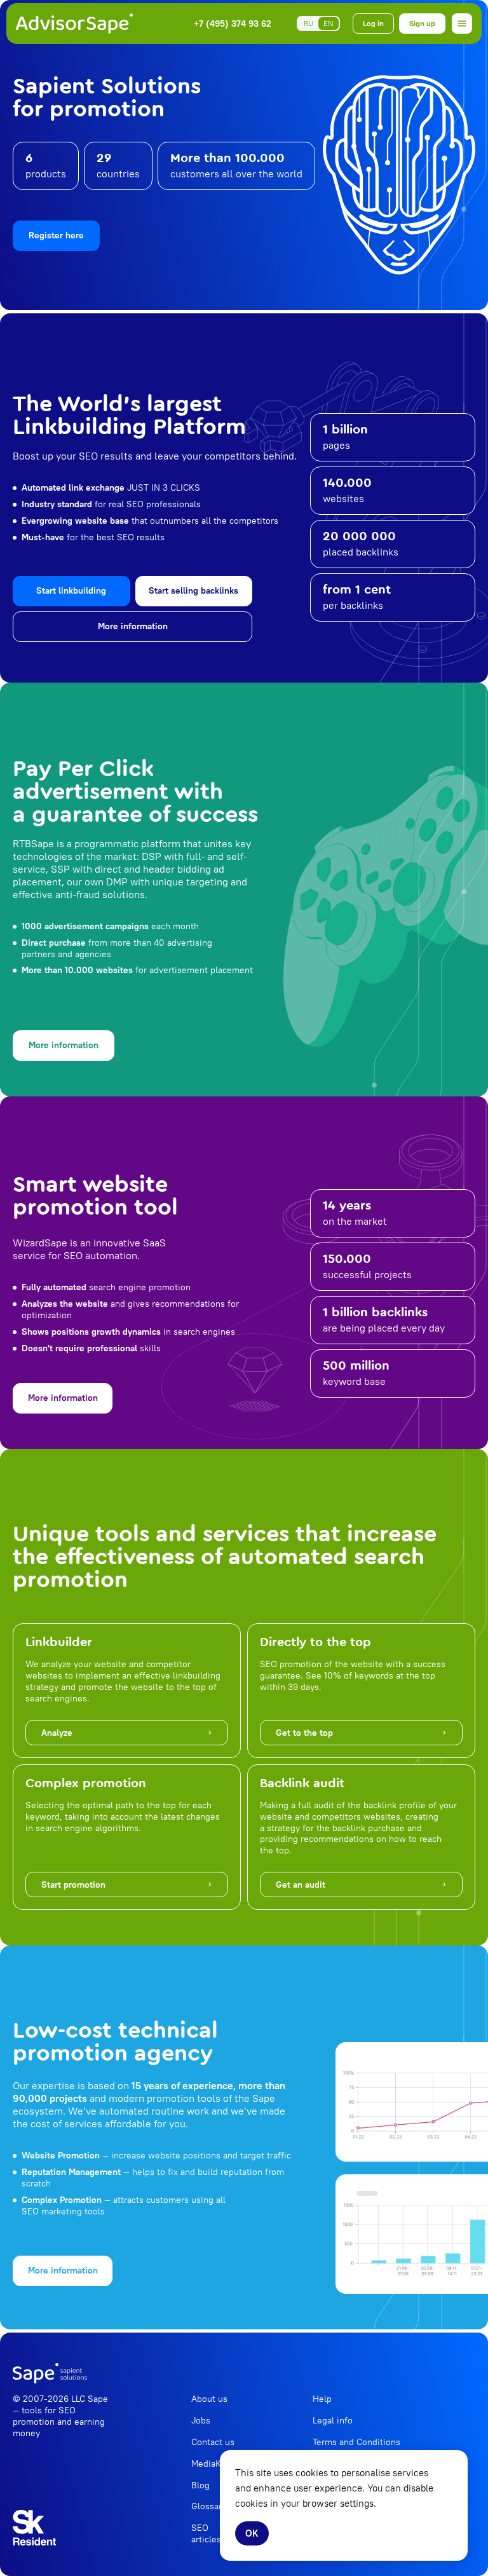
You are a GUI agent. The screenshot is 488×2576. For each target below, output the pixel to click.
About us (209, 2399)
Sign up (422, 23)
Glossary (209, 2506)
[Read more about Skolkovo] (34, 2528)
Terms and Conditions (356, 2442)
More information (133, 626)
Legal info (333, 2420)
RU (308, 23)
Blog (200, 2485)
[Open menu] (462, 24)
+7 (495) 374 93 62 (233, 24)
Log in (373, 23)
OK (252, 2533)
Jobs (201, 2420)
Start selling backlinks (193, 590)
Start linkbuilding (71, 590)
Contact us (213, 2442)
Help (322, 2399)
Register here (56, 235)
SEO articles (206, 2533)
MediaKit (209, 2464)
